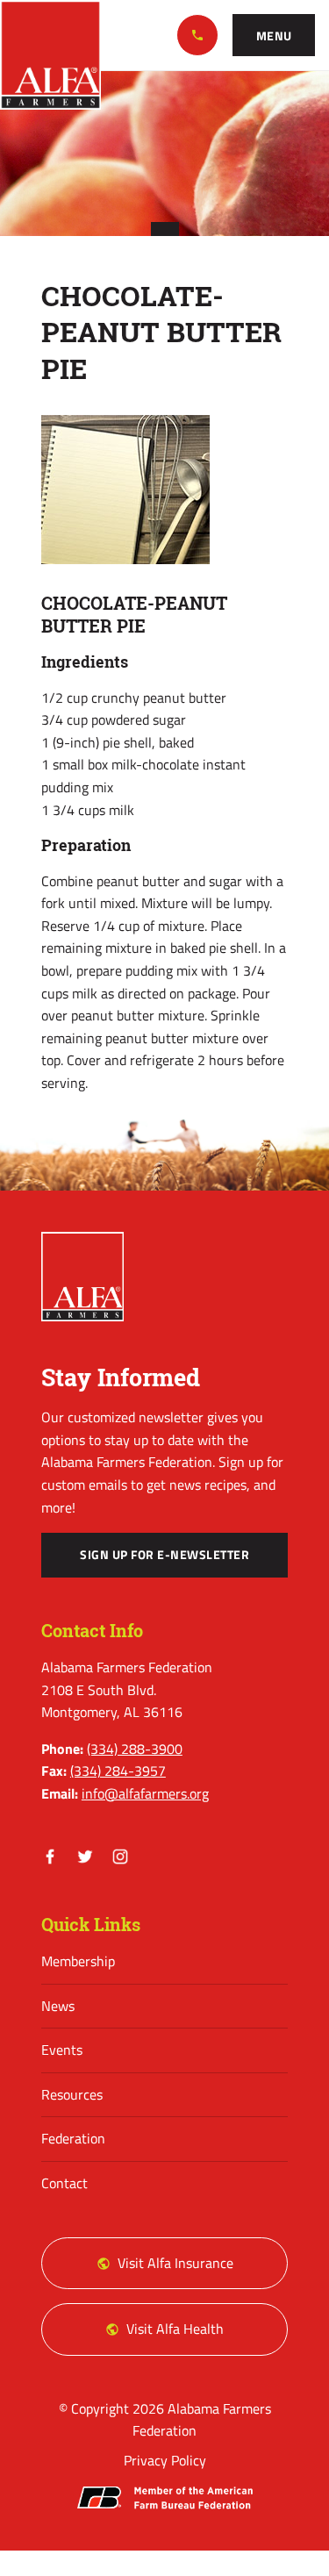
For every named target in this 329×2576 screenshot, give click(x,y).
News (58, 2006)
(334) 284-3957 (118, 1771)
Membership (78, 1961)
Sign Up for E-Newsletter (164, 1555)
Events (62, 2050)
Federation (73, 2138)
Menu (274, 36)
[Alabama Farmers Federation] (82, 1277)
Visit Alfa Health (175, 2329)
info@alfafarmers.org (145, 1793)
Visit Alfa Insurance (175, 2263)
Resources (72, 2094)
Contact (64, 2183)
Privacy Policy (165, 2460)
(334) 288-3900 (197, 35)
